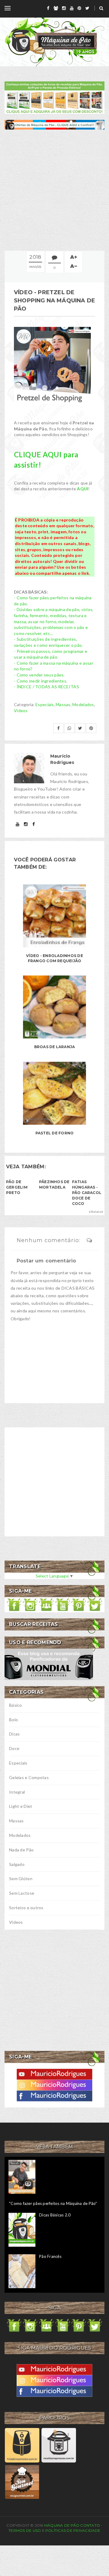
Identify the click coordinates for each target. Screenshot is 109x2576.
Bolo (13, 1720)
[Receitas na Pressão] (59, 2445)
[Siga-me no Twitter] (95, 1604)
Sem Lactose (22, 1893)
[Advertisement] (54, 190)
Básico (16, 1705)
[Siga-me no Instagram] (30, 1604)
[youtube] (72, 8)
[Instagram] (54, 2085)
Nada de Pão (21, 1850)
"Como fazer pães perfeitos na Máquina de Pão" (53, 2203)
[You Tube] (54, 2074)
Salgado (17, 1864)
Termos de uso (25, 2530)
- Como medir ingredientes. (41, 681)
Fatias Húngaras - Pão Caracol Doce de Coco (87, 1193)
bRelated (96, 1212)
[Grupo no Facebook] (46, 1604)
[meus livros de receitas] (54, 97)
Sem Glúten (21, 1879)
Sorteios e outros (26, 1908)
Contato (90, 2525)
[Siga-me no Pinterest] (79, 1604)
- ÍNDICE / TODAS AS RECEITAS (46, 687)
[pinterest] (79, 8)
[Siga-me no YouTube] (63, 1604)
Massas (63, 704)
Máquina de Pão (62, 2525)
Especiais (45, 704)
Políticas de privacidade (73, 2530)
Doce (14, 1748)
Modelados (83, 704)
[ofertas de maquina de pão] (54, 124)
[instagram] (64, 8)
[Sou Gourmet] (22, 2481)
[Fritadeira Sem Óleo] (22, 2445)
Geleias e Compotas (29, 1777)
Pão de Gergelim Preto (17, 1187)
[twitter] (87, 8)
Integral (17, 1792)
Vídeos (21, 711)
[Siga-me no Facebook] (14, 1604)
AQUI (83, 489)
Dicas (14, 1734)
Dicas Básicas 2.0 (55, 2215)
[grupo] (56, 8)
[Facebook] (54, 2096)
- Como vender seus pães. (39, 675)
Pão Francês (50, 2256)
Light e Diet (21, 1806)
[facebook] (48, 8)
